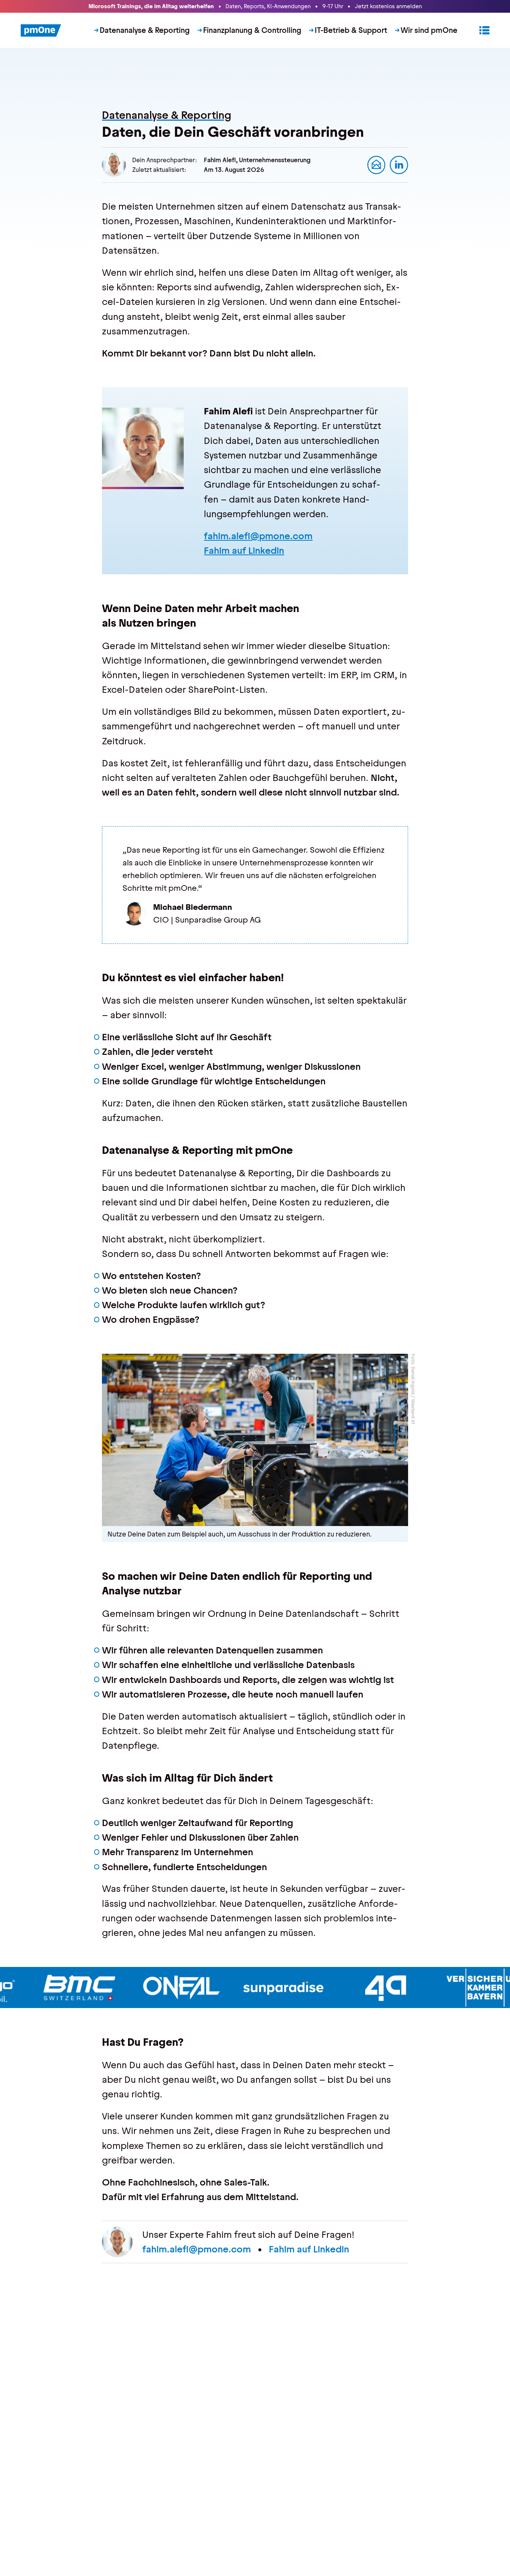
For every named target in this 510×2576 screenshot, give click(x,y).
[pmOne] (41, 31)
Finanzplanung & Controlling (252, 30)
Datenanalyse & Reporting (145, 30)
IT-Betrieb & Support (351, 30)
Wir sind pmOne (429, 30)
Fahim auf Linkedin (244, 551)
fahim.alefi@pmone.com (258, 536)
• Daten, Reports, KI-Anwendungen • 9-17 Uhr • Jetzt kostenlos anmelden (255, 6)
